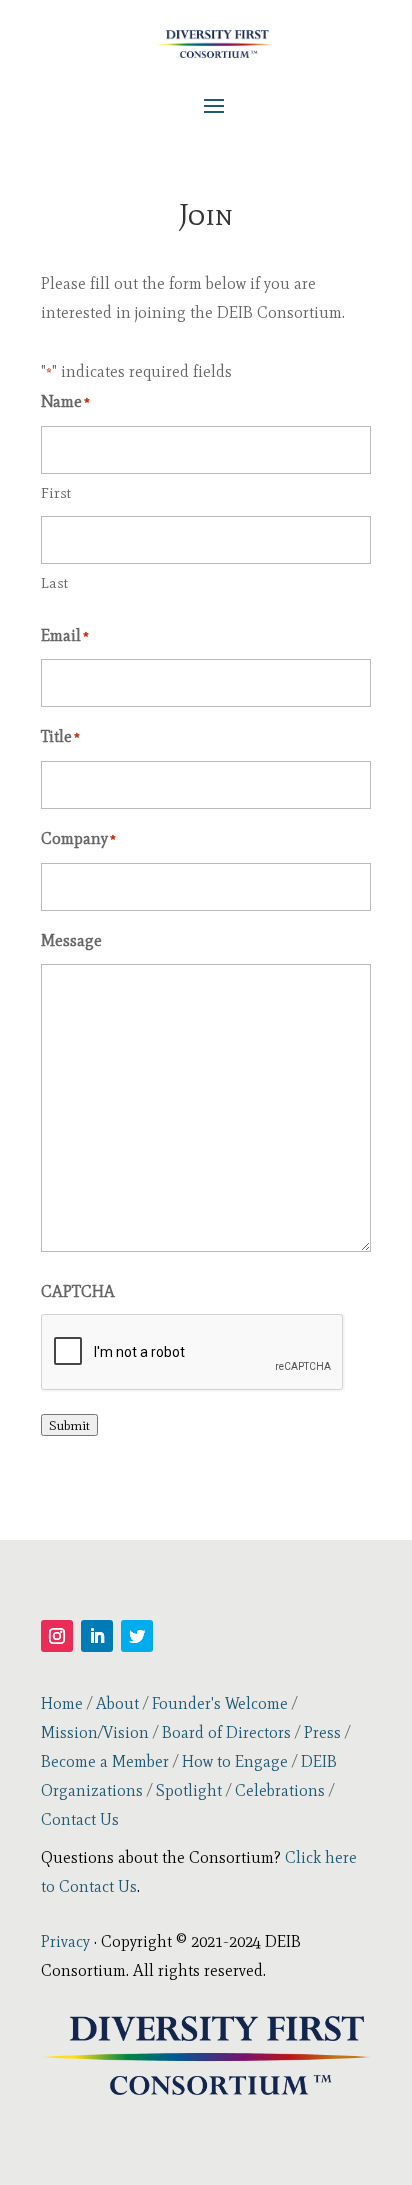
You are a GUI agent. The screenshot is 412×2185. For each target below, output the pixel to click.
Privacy (65, 1941)
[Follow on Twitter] (137, 1636)
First (56, 493)
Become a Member (105, 1761)
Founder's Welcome (220, 1703)
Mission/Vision (95, 1732)
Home (62, 1703)
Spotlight (189, 1790)
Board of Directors (226, 1732)
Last (54, 583)
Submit (69, 1425)
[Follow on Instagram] (57, 1636)
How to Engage (235, 1761)
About (117, 1703)
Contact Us (80, 1819)
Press (322, 1732)
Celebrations (280, 1790)
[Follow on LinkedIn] (97, 1636)
